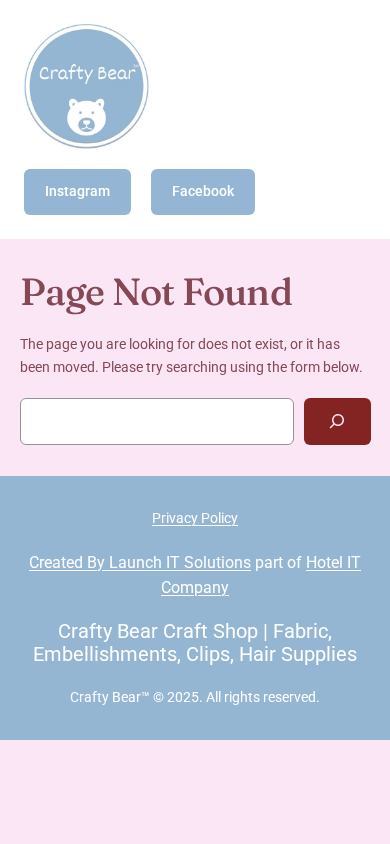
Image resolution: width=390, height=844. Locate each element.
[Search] (337, 421)
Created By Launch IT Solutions (140, 562)
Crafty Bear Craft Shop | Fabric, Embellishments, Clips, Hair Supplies (195, 642)
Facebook (203, 191)
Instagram (77, 191)
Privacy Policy (195, 518)
